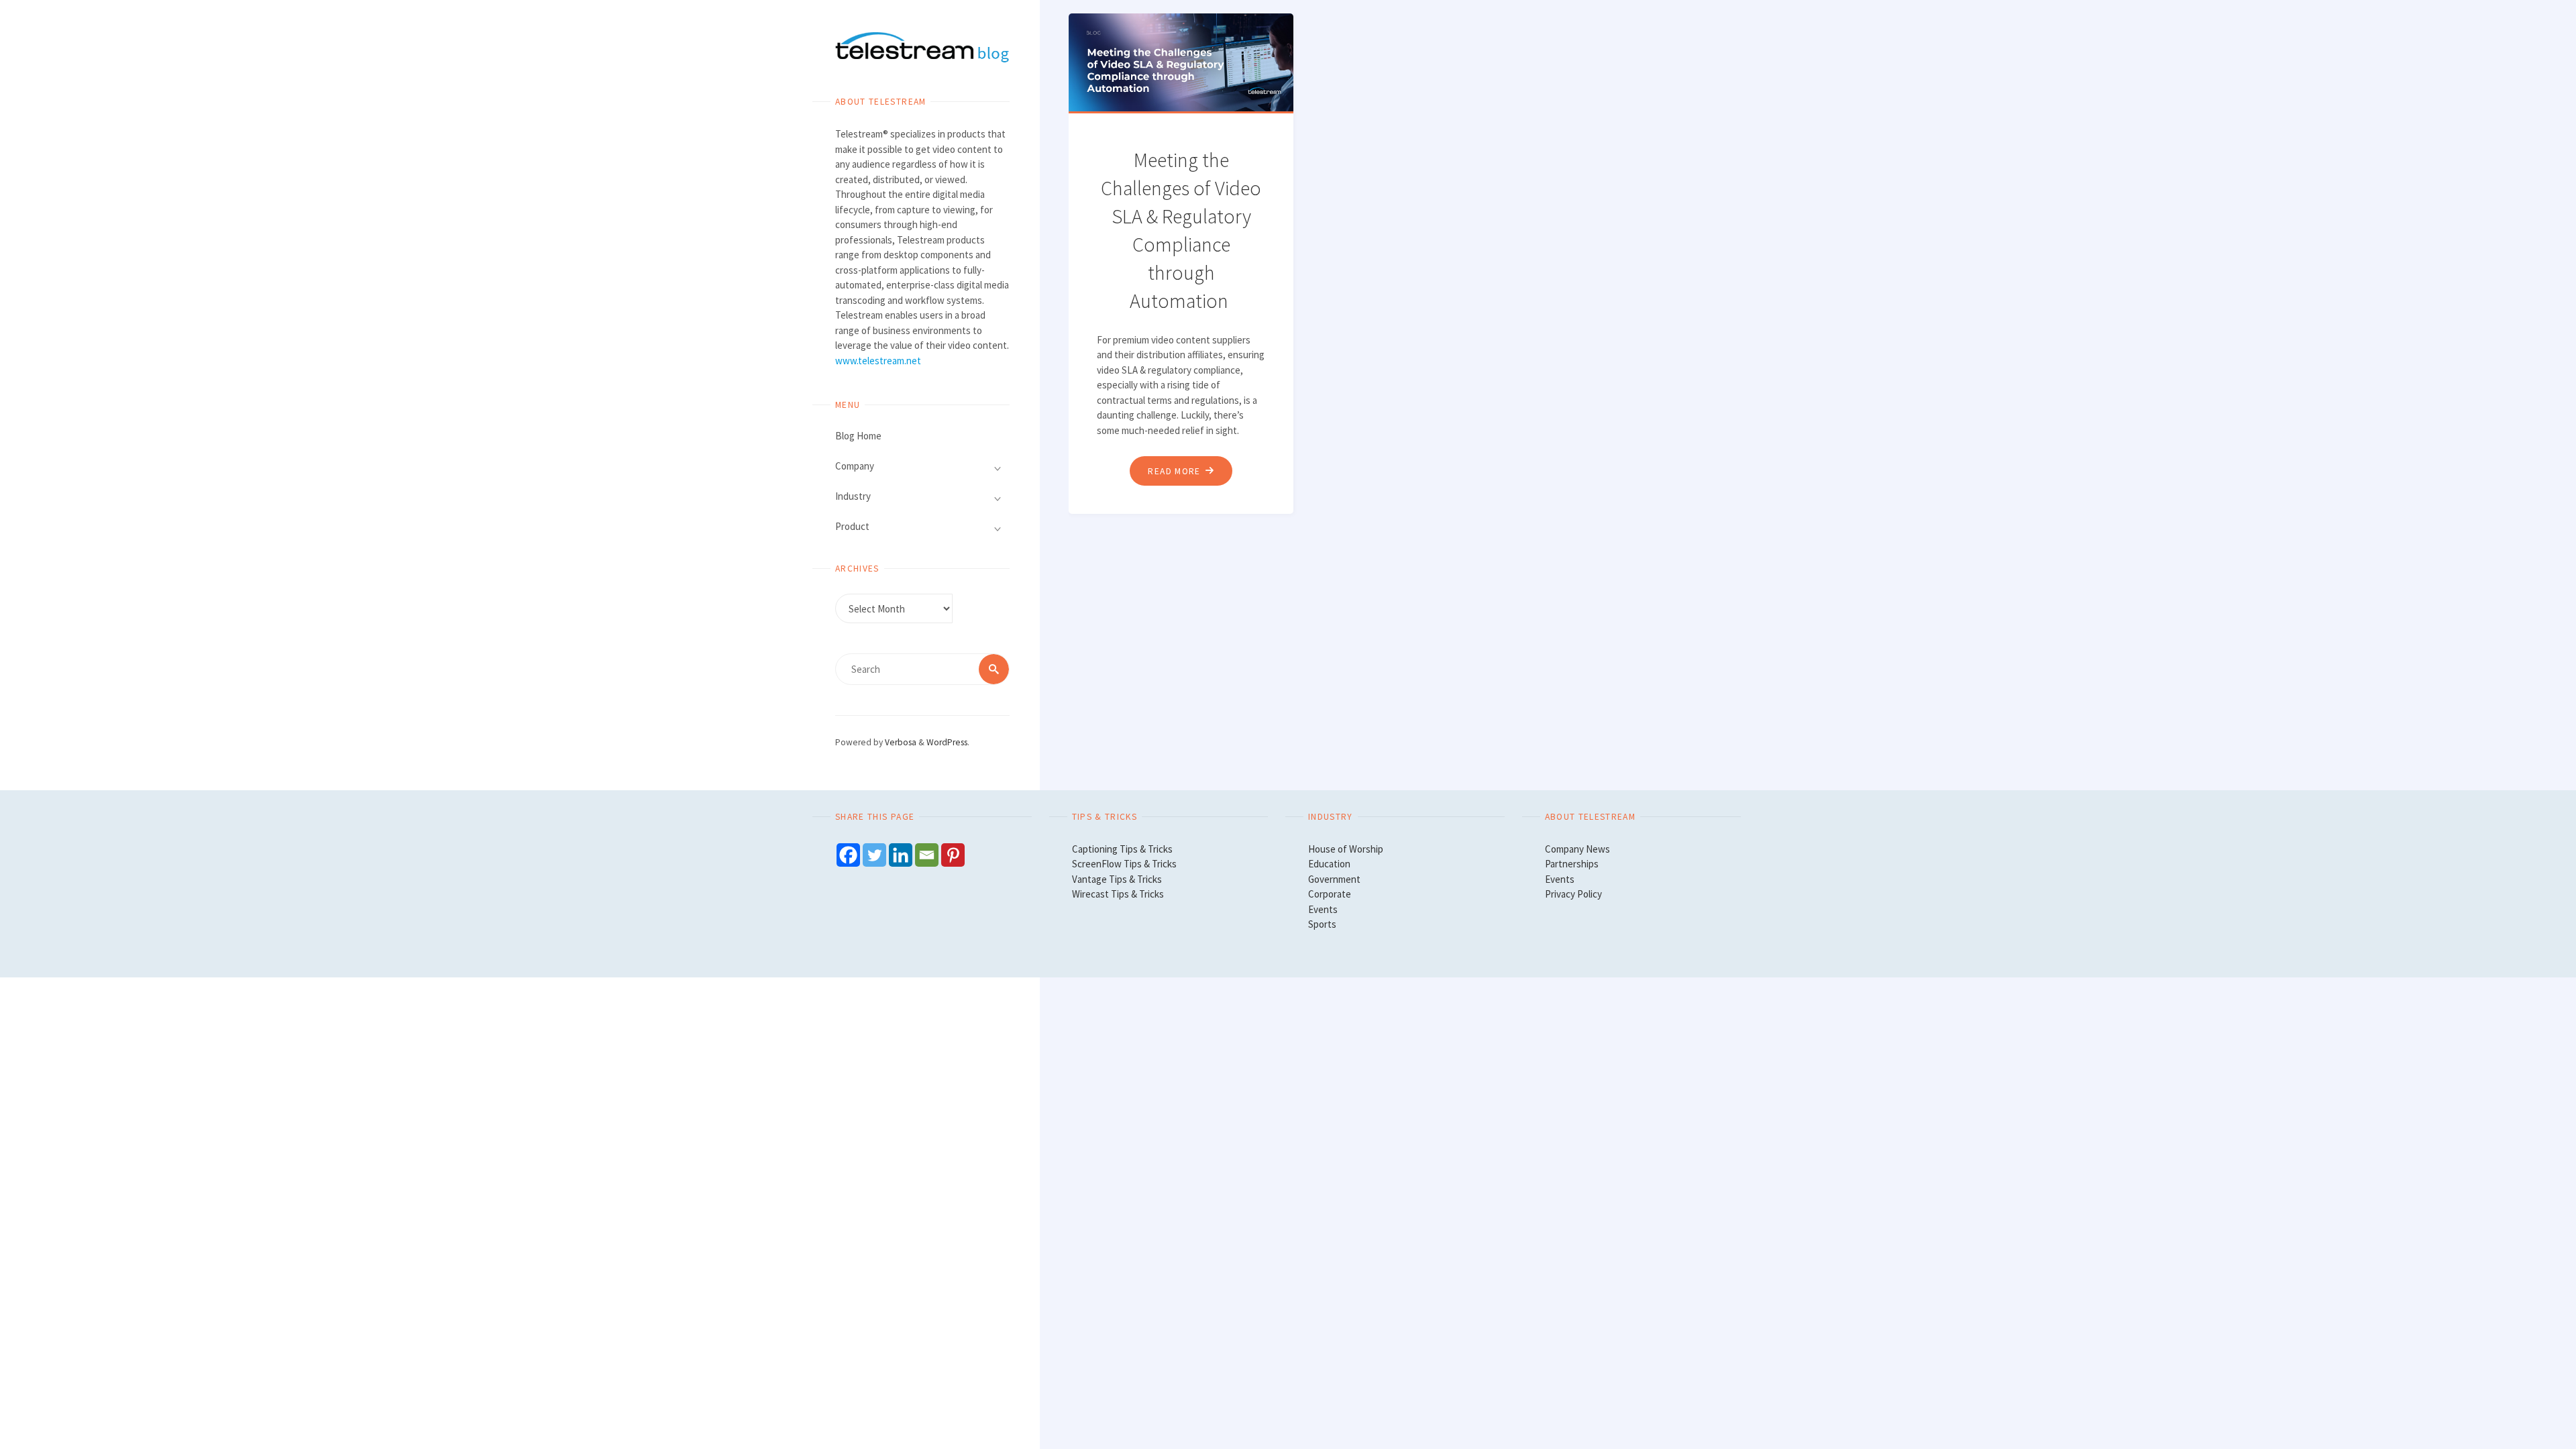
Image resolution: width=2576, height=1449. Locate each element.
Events (1323, 909)
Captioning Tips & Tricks (1122, 849)
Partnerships (1572, 864)
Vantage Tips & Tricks (1117, 879)
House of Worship (1346, 849)
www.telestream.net (878, 361)
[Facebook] (848, 855)
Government (1334, 879)
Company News (1577, 849)
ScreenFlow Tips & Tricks (1124, 864)
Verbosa (900, 742)
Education (1329, 864)
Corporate (1330, 894)
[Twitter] (874, 855)
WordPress (947, 742)
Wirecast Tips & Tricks (1118, 894)
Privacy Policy (1573, 894)
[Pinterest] (953, 855)
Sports (1322, 924)
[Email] (927, 855)
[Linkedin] (901, 855)
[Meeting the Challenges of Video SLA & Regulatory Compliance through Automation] (1184, 62)
